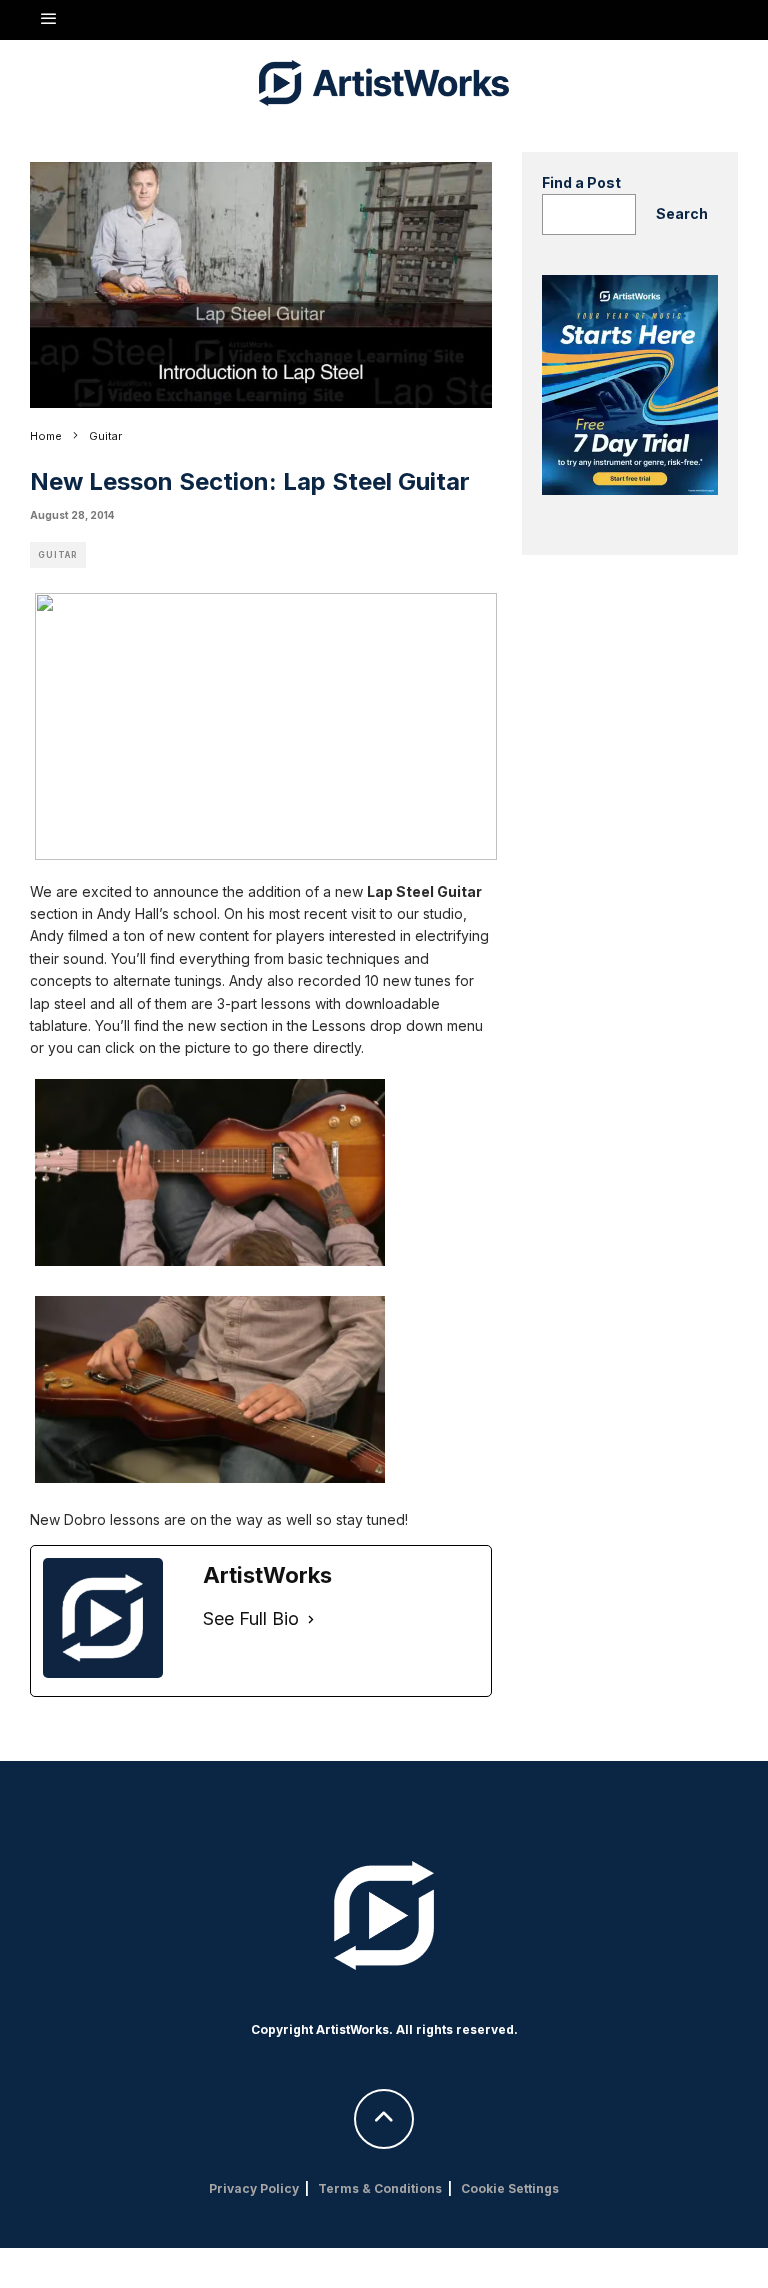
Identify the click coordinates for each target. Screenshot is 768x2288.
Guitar (58, 555)
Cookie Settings (510, 2188)
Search (682, 213)
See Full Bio (251, 1618)
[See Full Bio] (311, 1619)
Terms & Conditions (380, 2188)
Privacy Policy (254, 2188)
